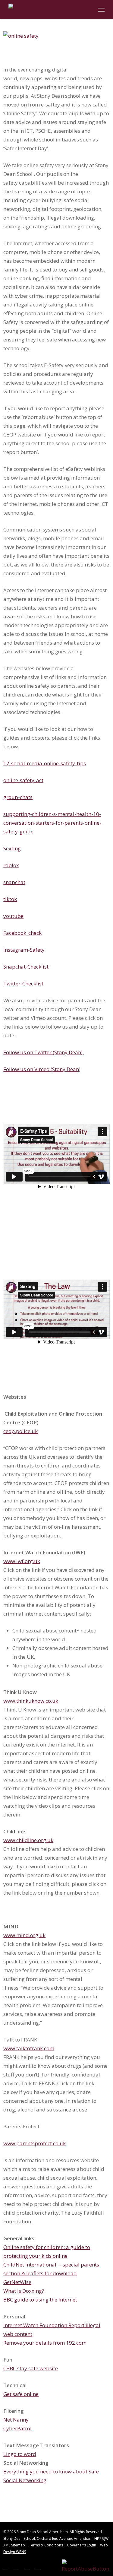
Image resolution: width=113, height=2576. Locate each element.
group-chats (18, 797)
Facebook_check (22, 933)
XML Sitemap (14, 2545)
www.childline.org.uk (28, 1840)
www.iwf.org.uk (22, 1561)
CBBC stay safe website (31, 2368)
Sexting (12, 848)
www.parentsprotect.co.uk (35, 2143)
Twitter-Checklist (23, 983)
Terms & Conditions (46, 2545)
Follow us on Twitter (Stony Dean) (44, 1052)
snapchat (14, 882)
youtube (13, 916)
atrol (26, 2428)
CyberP (12, 2428)
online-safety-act (23, 780)
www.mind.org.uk (24, 1935)
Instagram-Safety (24, 950)
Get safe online (21, 2394)
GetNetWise (17, 2282)
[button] (101, 10)
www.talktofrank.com (29, 2048)
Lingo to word (20, 2454)
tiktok (10, 899)
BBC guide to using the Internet (40, 2300)
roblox (11, 865)
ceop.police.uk (20, 1431)
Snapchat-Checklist (26, 967)
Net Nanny (16, 2420)
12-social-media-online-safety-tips (45, 763)
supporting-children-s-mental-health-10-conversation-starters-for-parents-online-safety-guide (52, 823)
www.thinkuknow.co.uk (31, 1701)
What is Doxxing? (24, 2291)
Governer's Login (82, 2545)
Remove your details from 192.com (45, 2343)
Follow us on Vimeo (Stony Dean (41, 1069)
